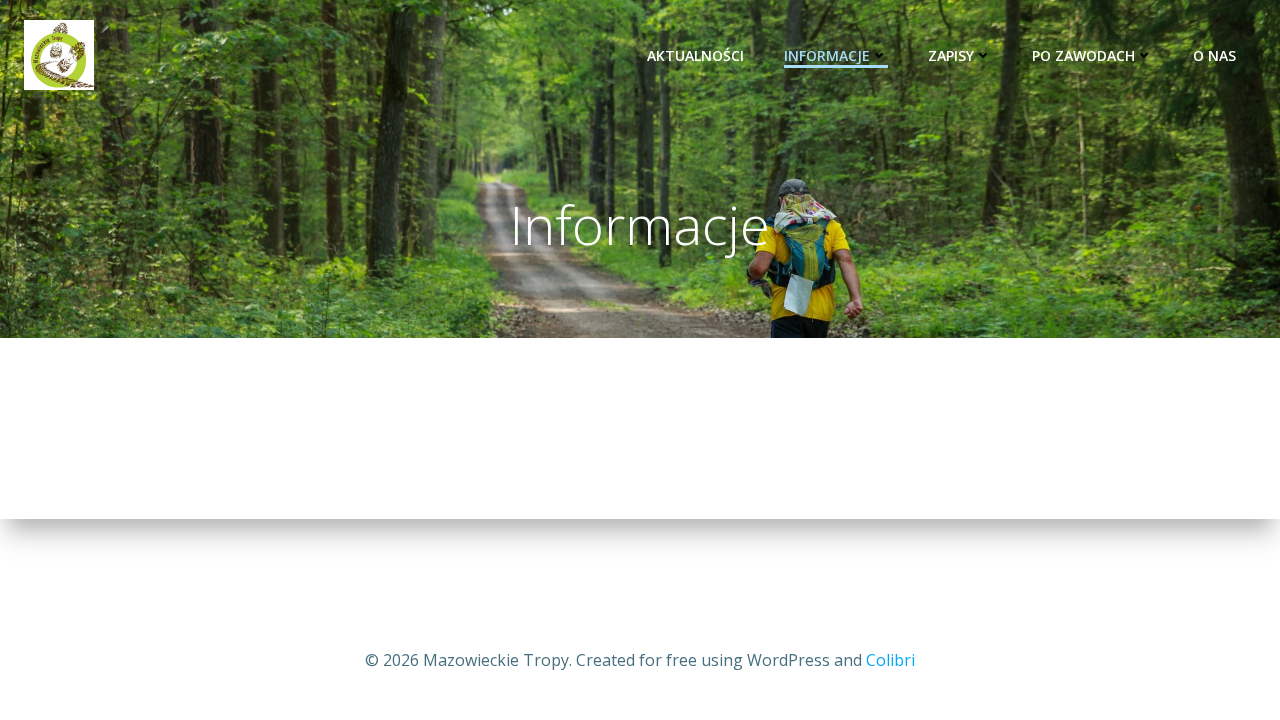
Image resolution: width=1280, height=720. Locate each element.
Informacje (827, 55)
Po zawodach (1083, 55)
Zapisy (951, 55)
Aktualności (695, 55)
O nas (1214, 55)
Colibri (890, 660)
